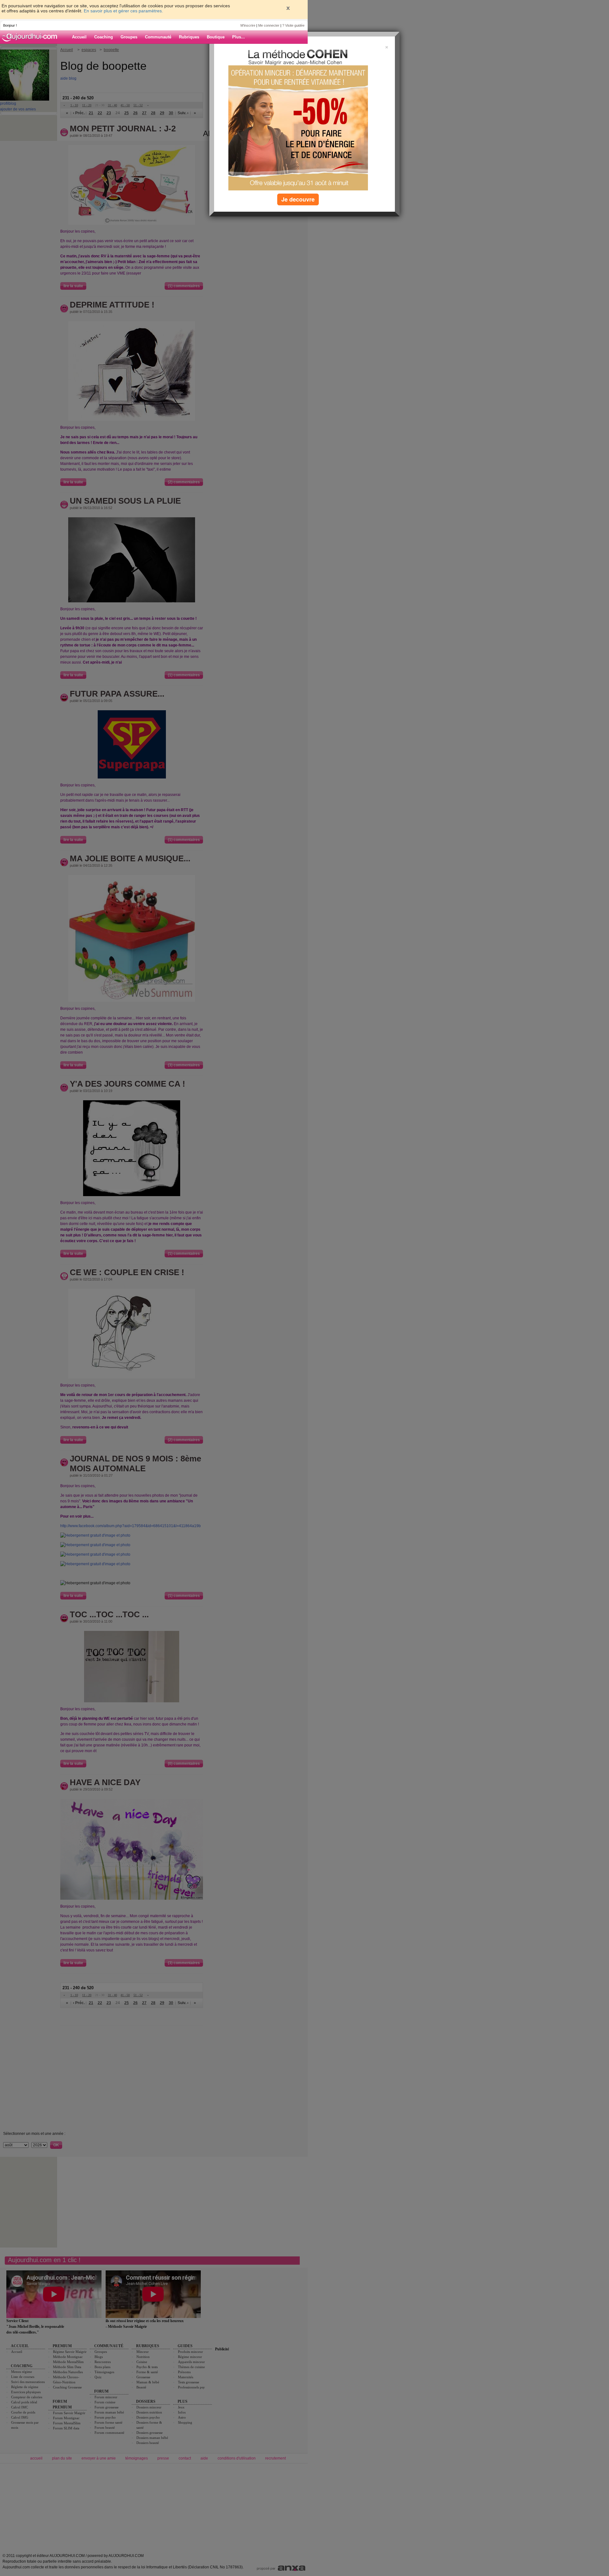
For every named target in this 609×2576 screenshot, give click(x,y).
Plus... (239, 37)
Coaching (104, 37)
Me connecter (269, 25)
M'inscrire (248, 25)
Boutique (216, 37)
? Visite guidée (293, 25)
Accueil (79, 37)
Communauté (158, 37)
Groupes (129, 37)
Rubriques (189, 37)
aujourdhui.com (31, 37)
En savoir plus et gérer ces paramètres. (123, 11)
